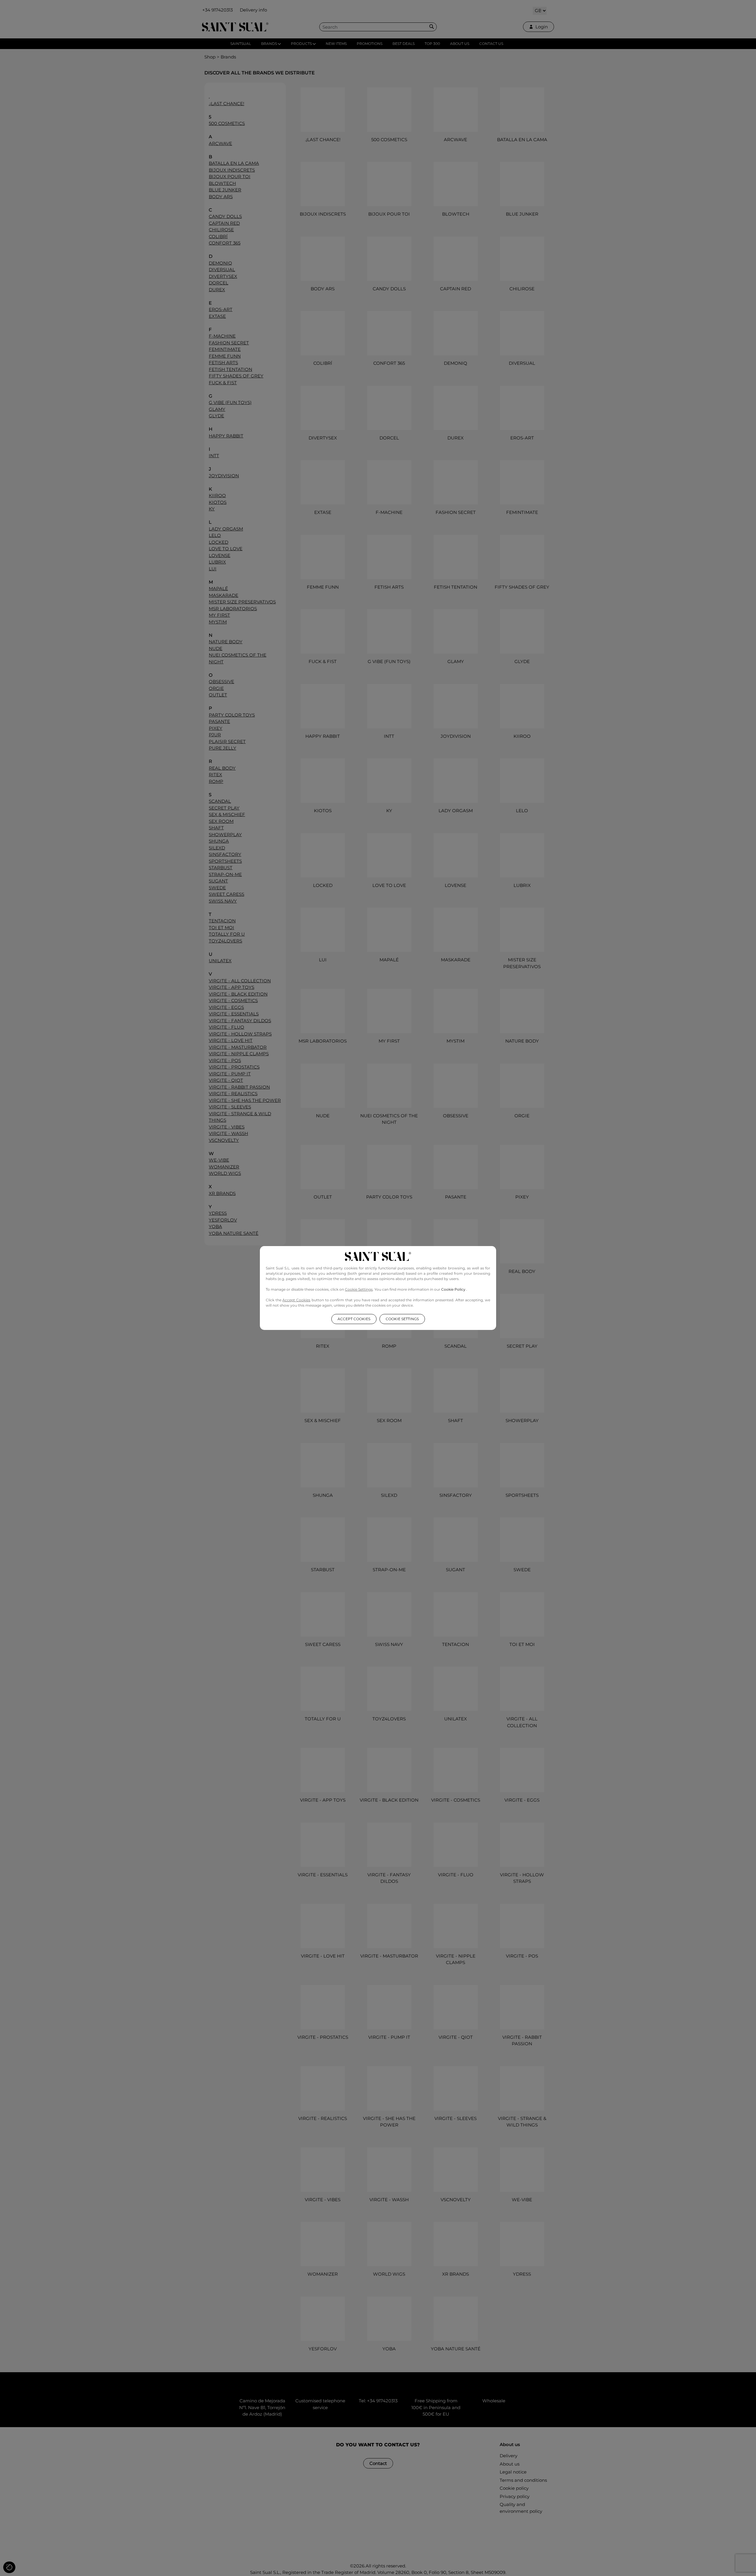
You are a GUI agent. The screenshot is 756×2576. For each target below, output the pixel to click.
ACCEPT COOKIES (354, 1319)
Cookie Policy (454, 1289)
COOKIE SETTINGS (402, 1319)
